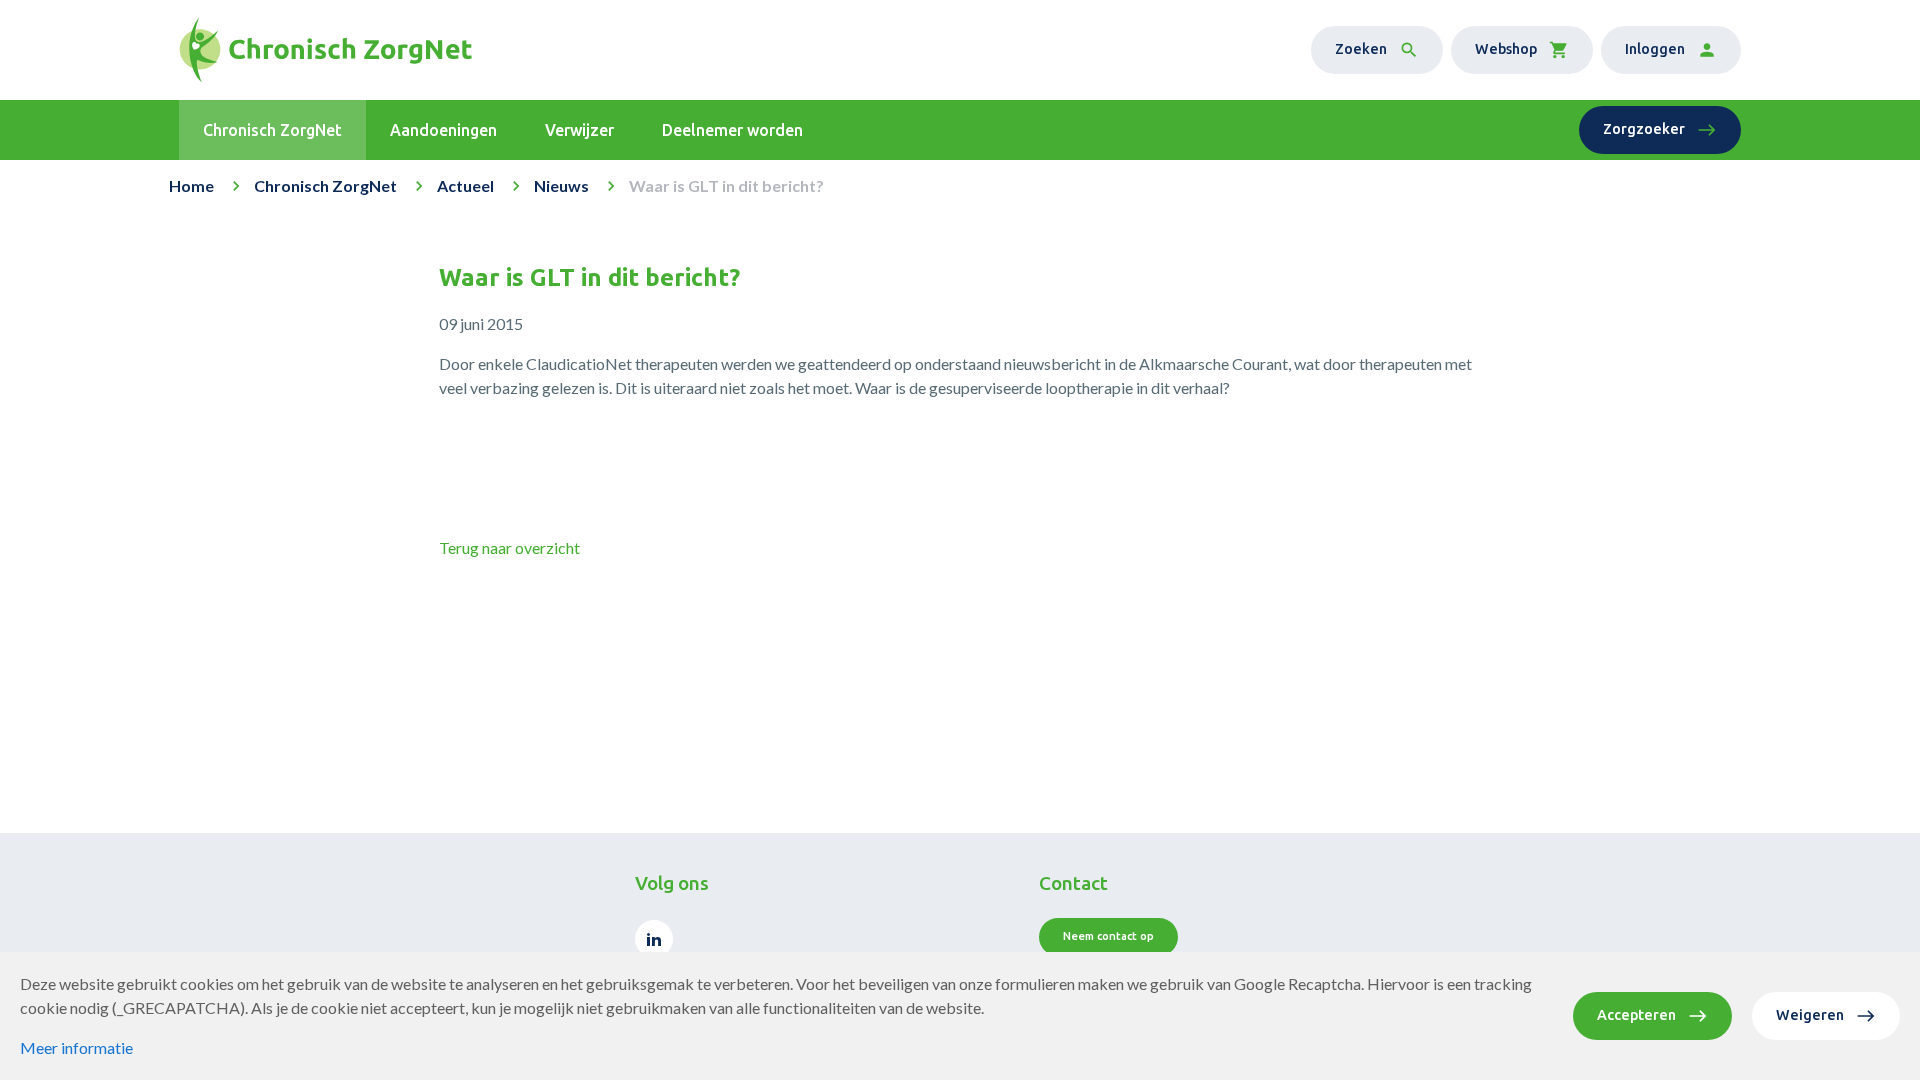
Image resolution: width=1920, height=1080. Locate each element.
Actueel (465, 185)
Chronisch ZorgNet (325, 185)
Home (191, 185)
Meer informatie (76, 1047)
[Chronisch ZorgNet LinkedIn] (654, 939)
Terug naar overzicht (509, 547)
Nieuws (561, 185)
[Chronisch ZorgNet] (325, 50)
